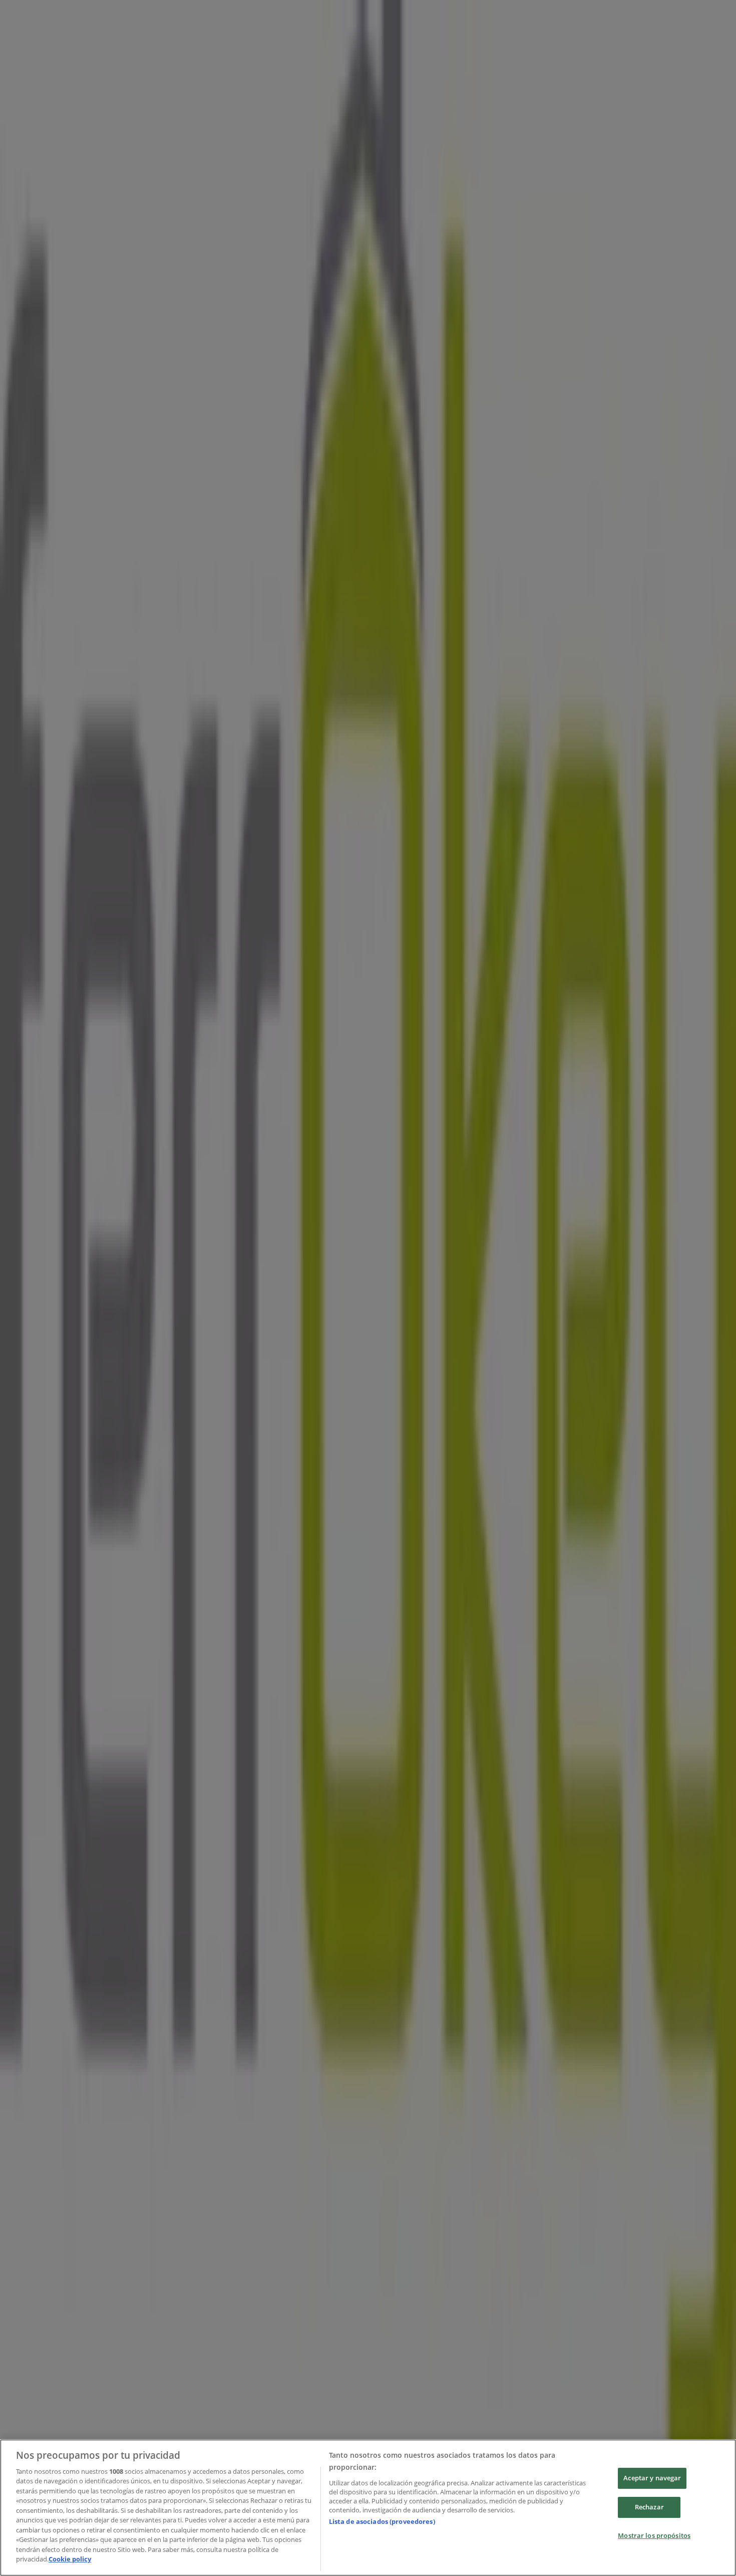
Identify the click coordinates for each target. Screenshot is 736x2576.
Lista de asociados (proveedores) (382, 2521)
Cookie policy (70, 2559)
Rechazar (649, 2507)
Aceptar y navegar (652, 2478)
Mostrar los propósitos (654, 2535)
